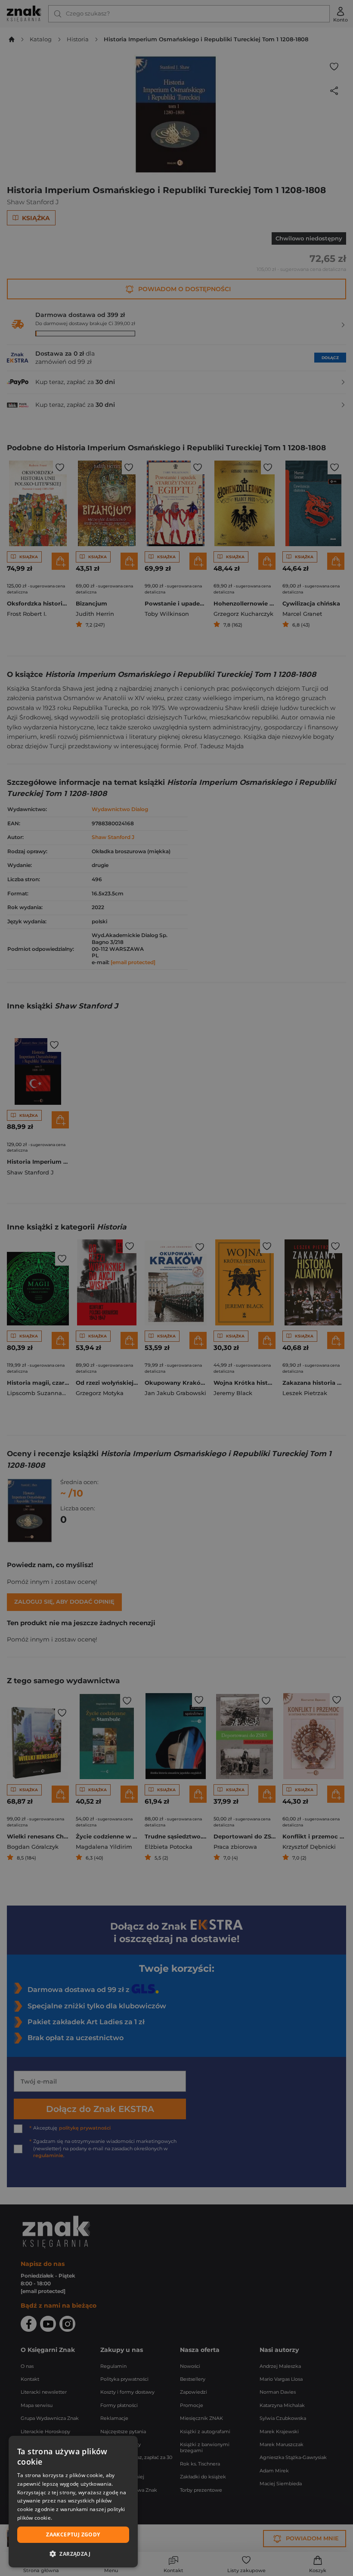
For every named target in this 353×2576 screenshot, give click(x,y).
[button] (73, 2554)
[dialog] (73, 2502)
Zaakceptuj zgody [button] (73, 2535)
